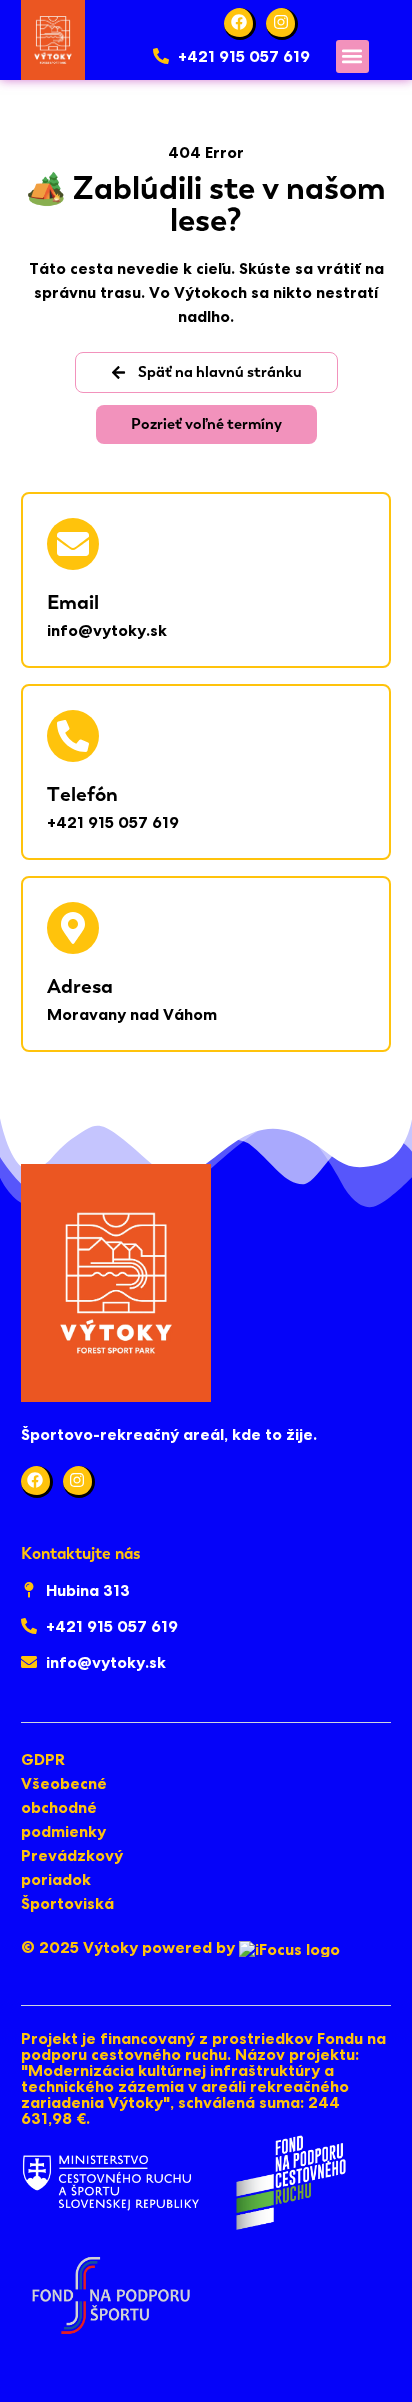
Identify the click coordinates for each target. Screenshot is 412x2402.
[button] (352, 56)
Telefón (82, 794)
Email (73, 602)
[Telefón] (73, 736)
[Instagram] (282, 24)
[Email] (73, 544)
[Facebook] (240, 24)
